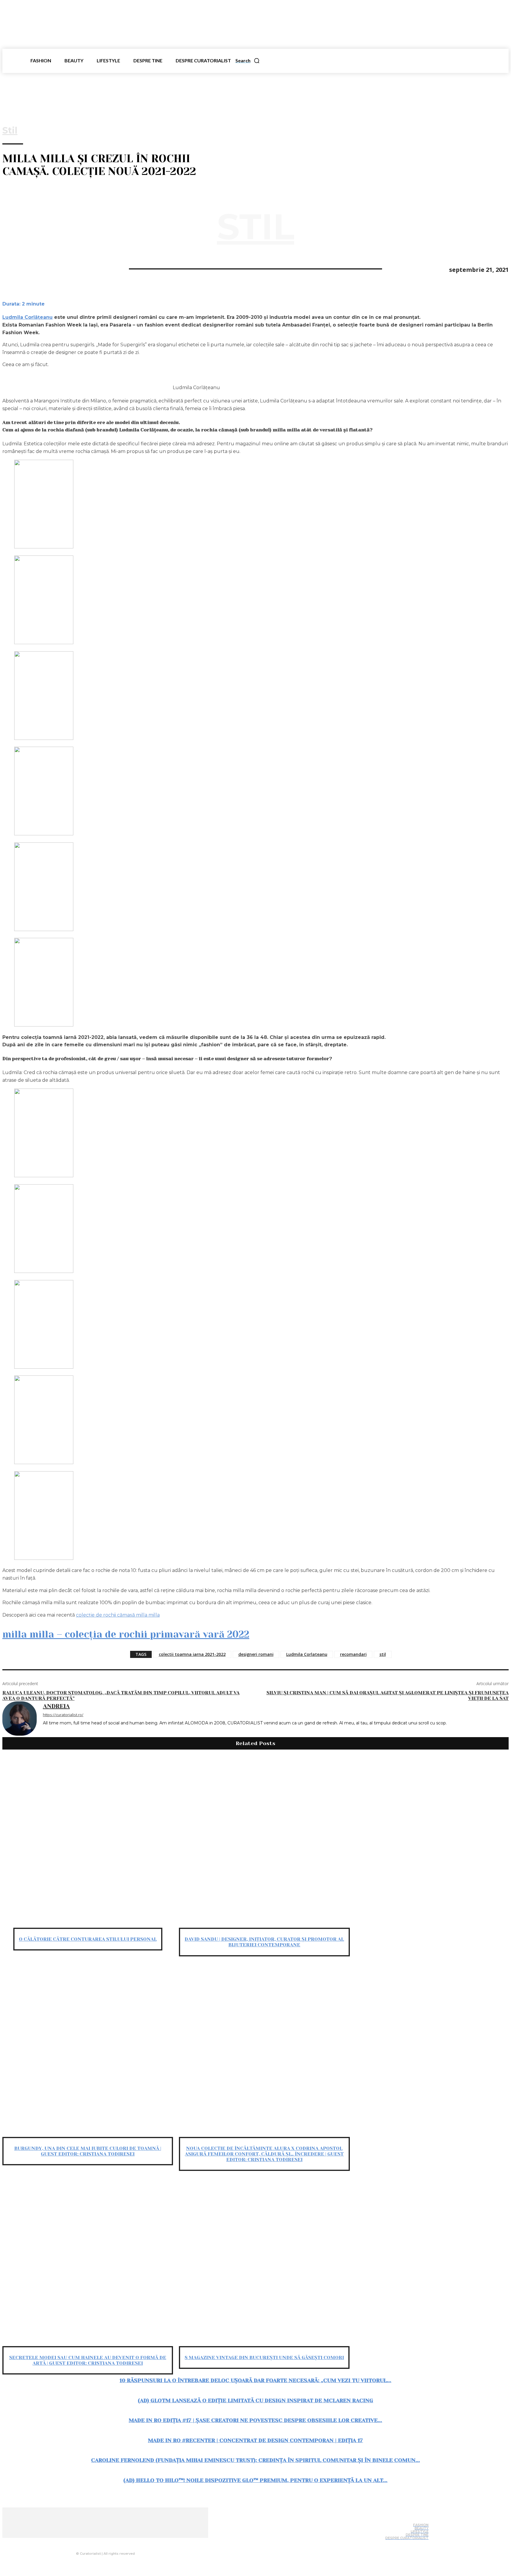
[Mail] (115, 2542)
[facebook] (45, 1732)
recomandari (353, 1654)
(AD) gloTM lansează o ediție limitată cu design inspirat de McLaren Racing (256, 2400)
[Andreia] (20, 1719)
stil (383, 1654)
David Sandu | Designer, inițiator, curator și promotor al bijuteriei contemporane (264, 1942)
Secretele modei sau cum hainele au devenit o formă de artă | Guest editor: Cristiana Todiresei (88, 2360)
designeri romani (256, 1654)
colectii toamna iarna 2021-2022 (192, 1654)
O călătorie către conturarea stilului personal (88, 1939)
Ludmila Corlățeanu (28, 317)
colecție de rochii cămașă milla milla (118, 1615)
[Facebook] (12, 268)
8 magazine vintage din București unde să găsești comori (264, 2357)
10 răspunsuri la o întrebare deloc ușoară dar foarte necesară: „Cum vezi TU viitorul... (255, 2380)
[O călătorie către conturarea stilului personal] (88, 1842)
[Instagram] (103, 2542)
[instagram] (54, 1732)
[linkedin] (62, 1732)
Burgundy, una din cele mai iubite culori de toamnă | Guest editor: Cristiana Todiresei (88, 2151)
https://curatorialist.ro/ (63, 1715)
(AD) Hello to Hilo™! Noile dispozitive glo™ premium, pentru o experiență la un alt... (255, 2480)
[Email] (55, 268)
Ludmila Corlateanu (307, 1654)
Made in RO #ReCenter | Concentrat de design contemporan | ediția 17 (255, 2440)
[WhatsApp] (33, 268)
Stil (10, 131)
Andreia (56, 1706)
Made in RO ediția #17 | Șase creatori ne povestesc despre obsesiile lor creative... (255, 2420)
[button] (248, 61)
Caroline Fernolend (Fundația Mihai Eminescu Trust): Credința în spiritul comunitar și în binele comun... (256, 2460)
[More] (76, 268)
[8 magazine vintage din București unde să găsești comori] (264, 2261)
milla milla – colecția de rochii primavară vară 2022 (126, 1634)
